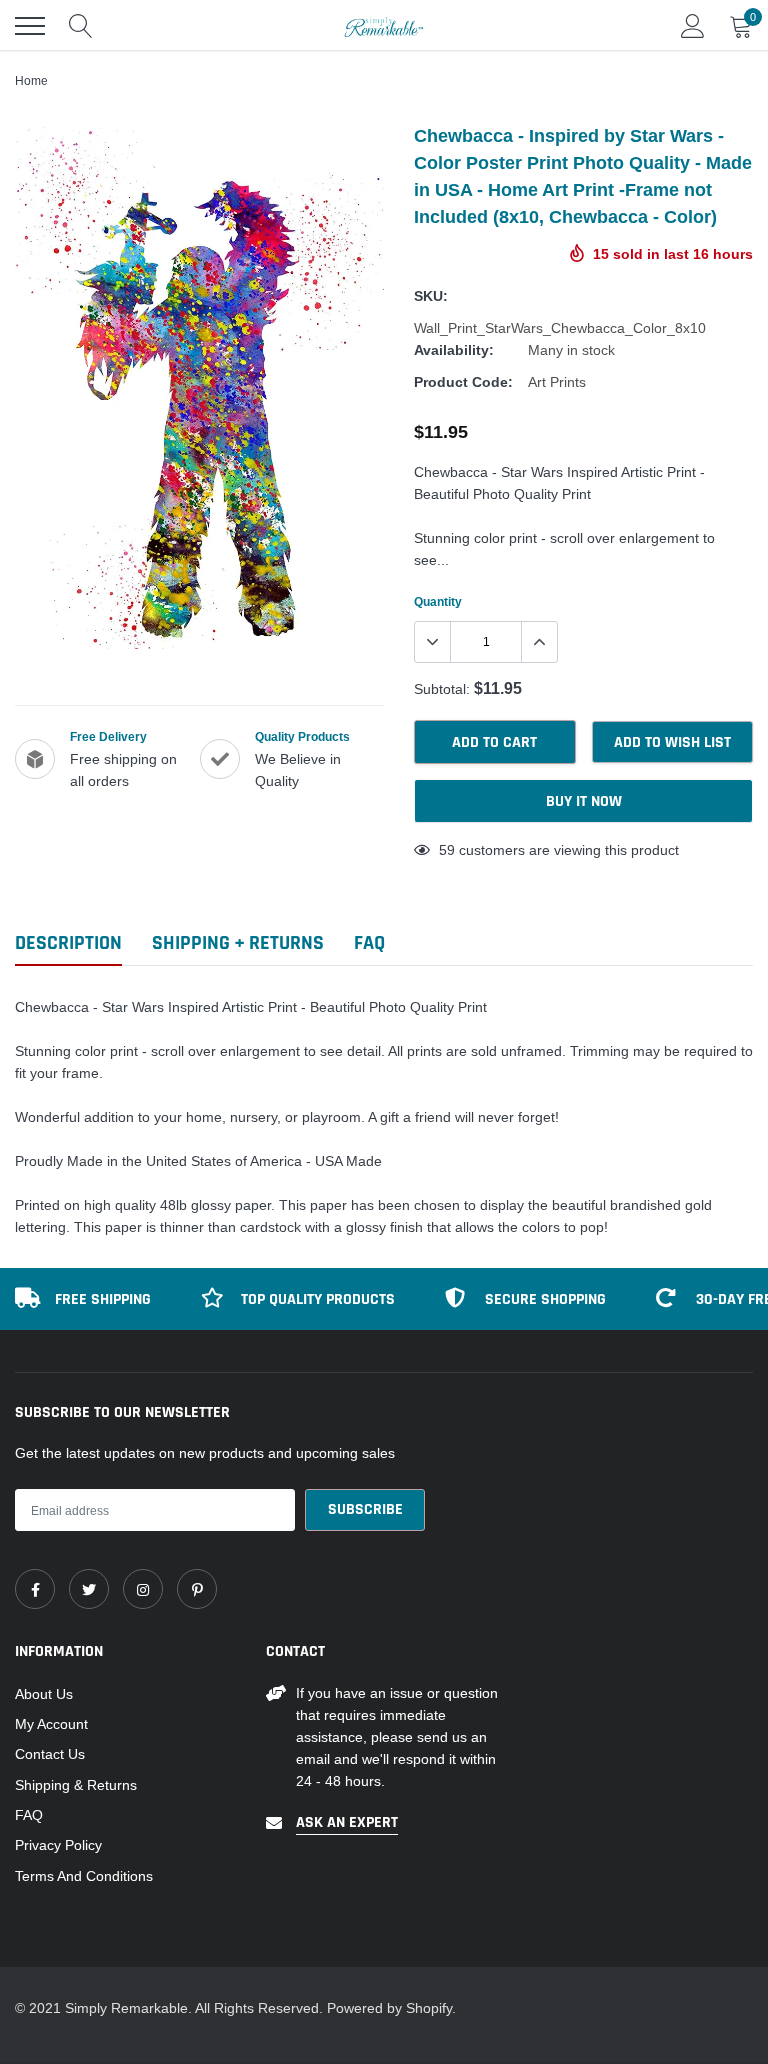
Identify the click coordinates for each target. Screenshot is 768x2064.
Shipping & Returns (76, 1785)
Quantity (438, 601)
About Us (44, 1694)
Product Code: (463, 382)
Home (31, 80)
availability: (454, 350)
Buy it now (584, 801)
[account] (693, 26)
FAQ (29, 1815)
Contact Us (50, 1754)
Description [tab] (68, 943)
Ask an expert (347, 1822)
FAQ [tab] (369, 943)
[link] (35, 1589)
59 (447, 850)
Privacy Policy (58, 1845)
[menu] (30, 26)
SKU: (431, 296)
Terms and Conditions (84, 1876)
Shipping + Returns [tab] (238, 943)
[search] (81, 26)
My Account (51, 1724)
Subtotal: (442, 689)
